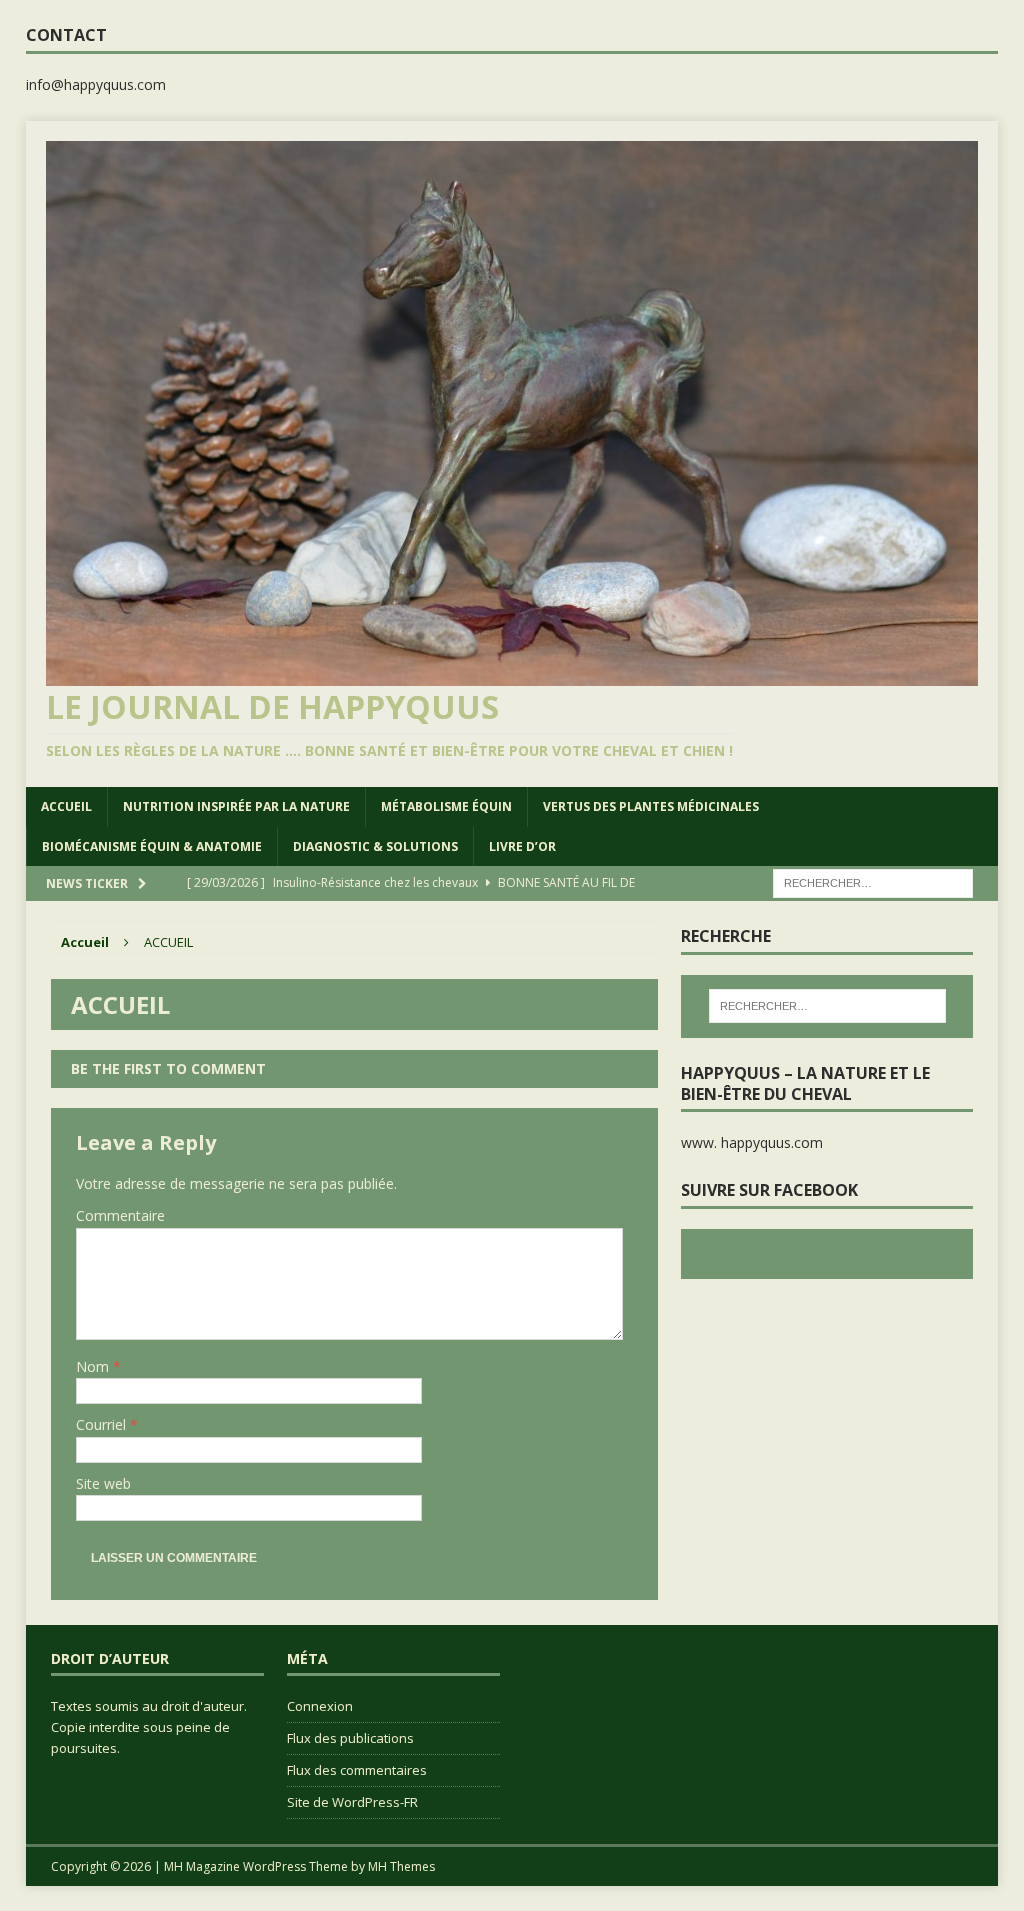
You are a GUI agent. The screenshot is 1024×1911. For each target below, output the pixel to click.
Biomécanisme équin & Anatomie (152, 846)
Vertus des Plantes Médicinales (651, 806)
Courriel (103, 1424)
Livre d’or (522, 846)
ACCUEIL (66, 806)
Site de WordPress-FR (352, 1802)
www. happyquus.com (752, 1142)
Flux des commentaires (357, 1770)
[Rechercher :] (873, 881)
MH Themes (401, 1866)
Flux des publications (350, 1738)
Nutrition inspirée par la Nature (236, 806)
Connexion (320, 1706)
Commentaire (120, 1215)
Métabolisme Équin (446, 806)
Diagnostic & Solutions (375, 846)
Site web (103, 1483)
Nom (94, 1366)
